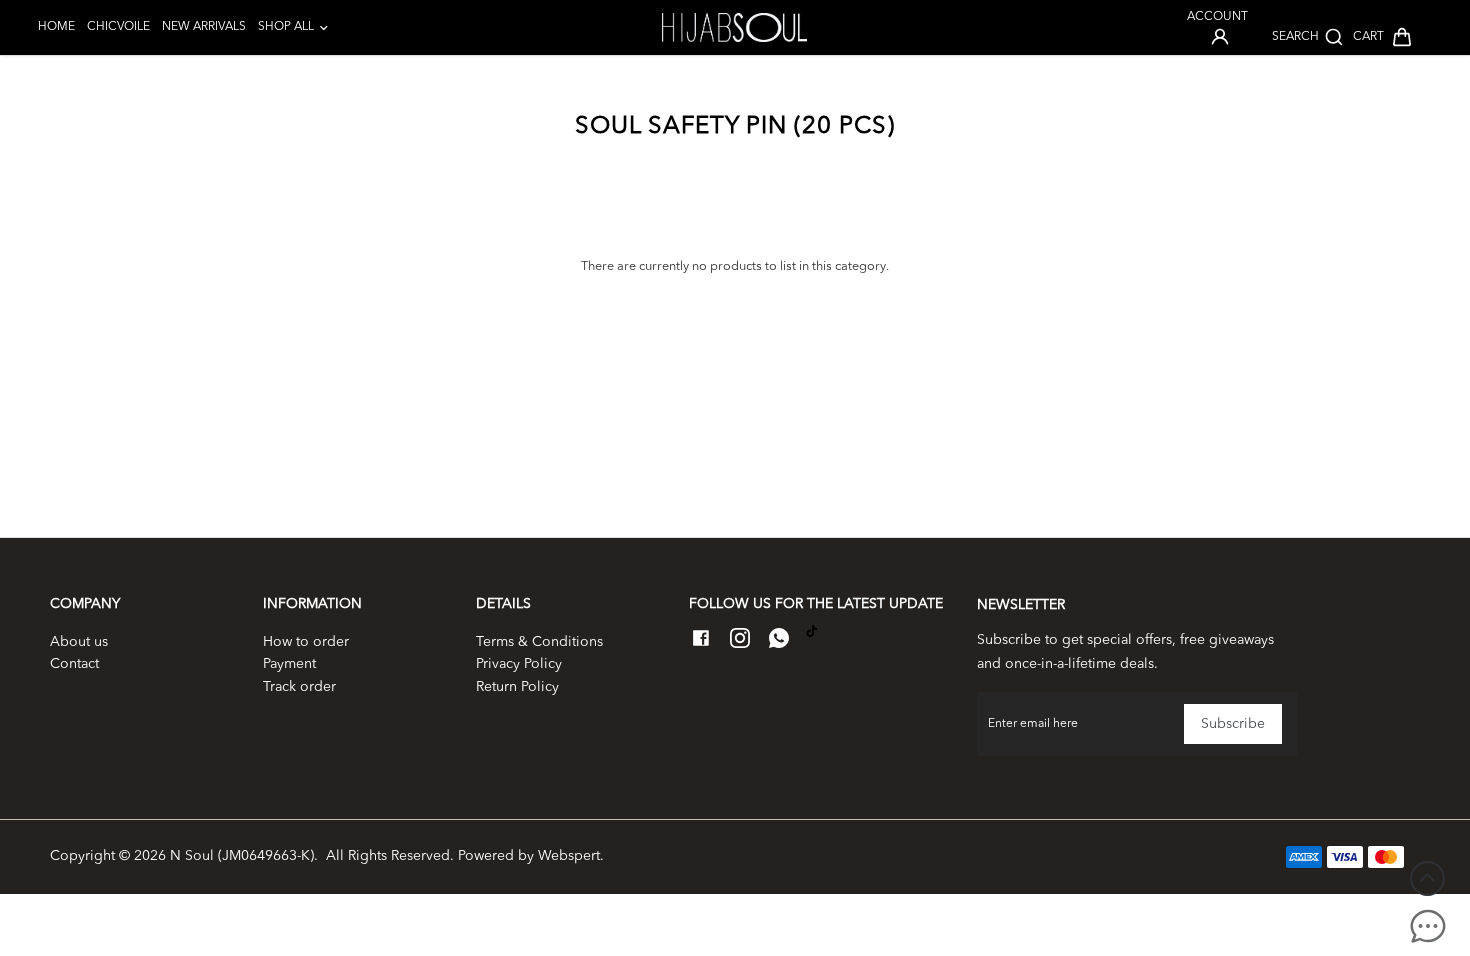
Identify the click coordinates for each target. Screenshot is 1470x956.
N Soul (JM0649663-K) (242, 856)
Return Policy (517, 687)
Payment (289, 664)
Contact (74, 664)
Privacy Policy (519, 664)
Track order (299, 687)
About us (79, 642)
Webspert (569, 856)
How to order (306, 642)
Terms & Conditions (539, 642)
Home (56, 27)
